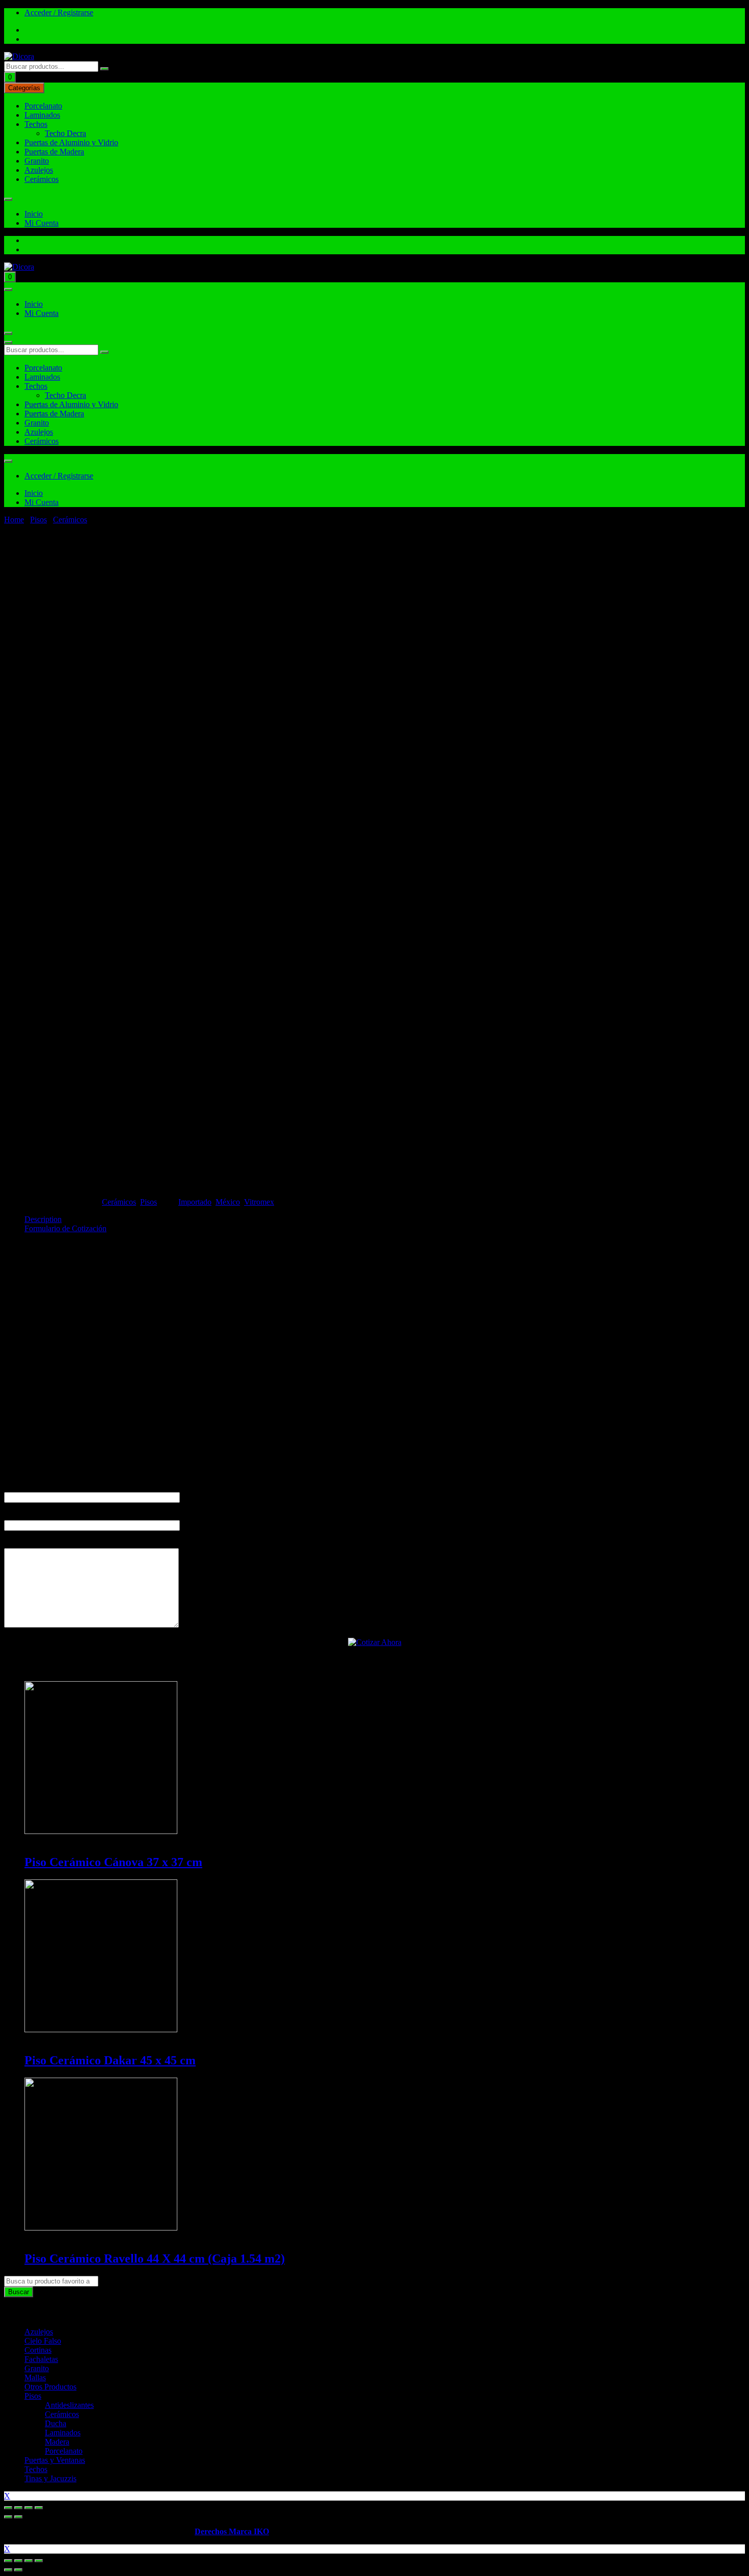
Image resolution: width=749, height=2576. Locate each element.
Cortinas (38, 2350)
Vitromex (259, 1202)
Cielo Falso (43, 2341)
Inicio (34, 214)
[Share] (18, 2508)
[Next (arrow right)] (18, 2517)
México (228, 1202)
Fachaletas (41, 2359)
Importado (195, 1202)
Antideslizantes (69, 2405)
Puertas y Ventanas (55, 2460)
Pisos (38, 520)
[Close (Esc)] (8, 2508)
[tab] (385, 1219)
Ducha (56, 2423)
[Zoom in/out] (39, 2508)
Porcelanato (43, 106)
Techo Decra (65, 133)
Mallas (35, 2378)
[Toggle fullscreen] (29, 2508)
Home (14, 520)
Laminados (42, 115)
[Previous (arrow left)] (8, 2517)
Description (43, 1219)
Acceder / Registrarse (59, 12)
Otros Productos (50, 2387)
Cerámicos (42, 179)
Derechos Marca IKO (232, 2531)
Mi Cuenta (42, 223)
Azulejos (39, 170)
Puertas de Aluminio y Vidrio (71, 142)
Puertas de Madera (54, 152)
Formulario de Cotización (65, 1228)
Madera (57, 2442)
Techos (36, 124)
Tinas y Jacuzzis (50, 2478)
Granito (37, 161)
